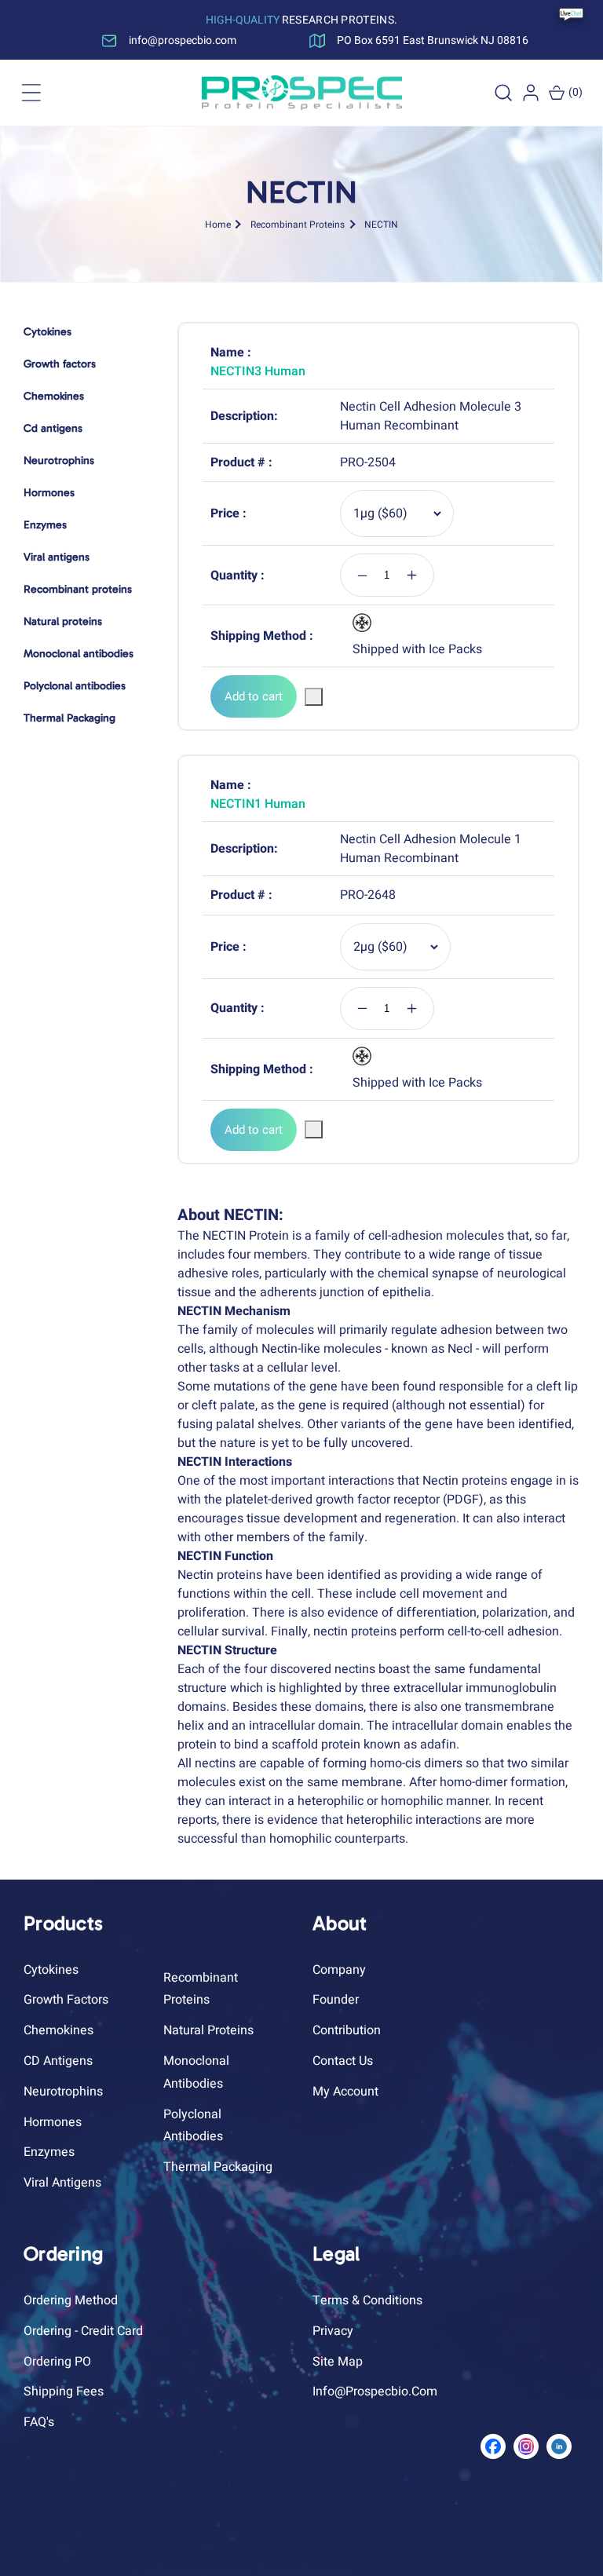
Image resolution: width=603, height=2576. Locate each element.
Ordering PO (57, 2362)
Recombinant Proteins (298, 224)
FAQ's (39, 2422)
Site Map (338, 2362)
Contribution (347, 2030)
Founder (336, 2000)
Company (339, 1970)
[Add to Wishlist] (314, 697)
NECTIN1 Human (258, 804)
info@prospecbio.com (375, 2391)
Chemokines (58, 2030)
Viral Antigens (62, 2183)
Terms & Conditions (367, 2300)
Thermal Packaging (218, 2167)
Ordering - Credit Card (83, 2331)
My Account (345, 2092)
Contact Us (343, 2061)
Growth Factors (66, 2000)
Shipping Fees (64, 2391)
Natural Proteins (208, 2030)
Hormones (53, 2122)
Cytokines (51, 1970)
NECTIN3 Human (258, 371)
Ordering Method (71, 2300)
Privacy (333, 2331)
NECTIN (381, 224)
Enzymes (49, 2152)
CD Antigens (58, 2061)
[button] (31, 93)
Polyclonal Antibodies (193, 2126)
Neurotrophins (63, 2092)
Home (218, 224)
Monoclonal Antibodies (196, 2072)
